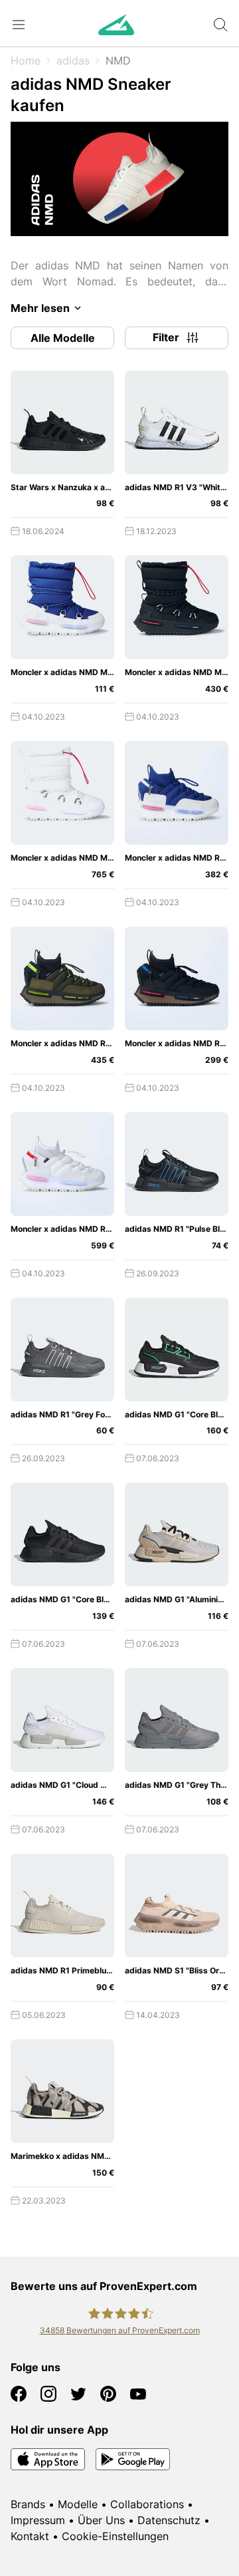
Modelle (78, 2504)
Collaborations (147, 2504)
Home (26, 61)
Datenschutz (169, 2520)
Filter (166, 337)
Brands (28, 2504)
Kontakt (30, 2536)
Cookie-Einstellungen (115, 2536)
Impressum (38, 2520)
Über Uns (101, 2520)
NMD (118, 61)
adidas (73, 61)
